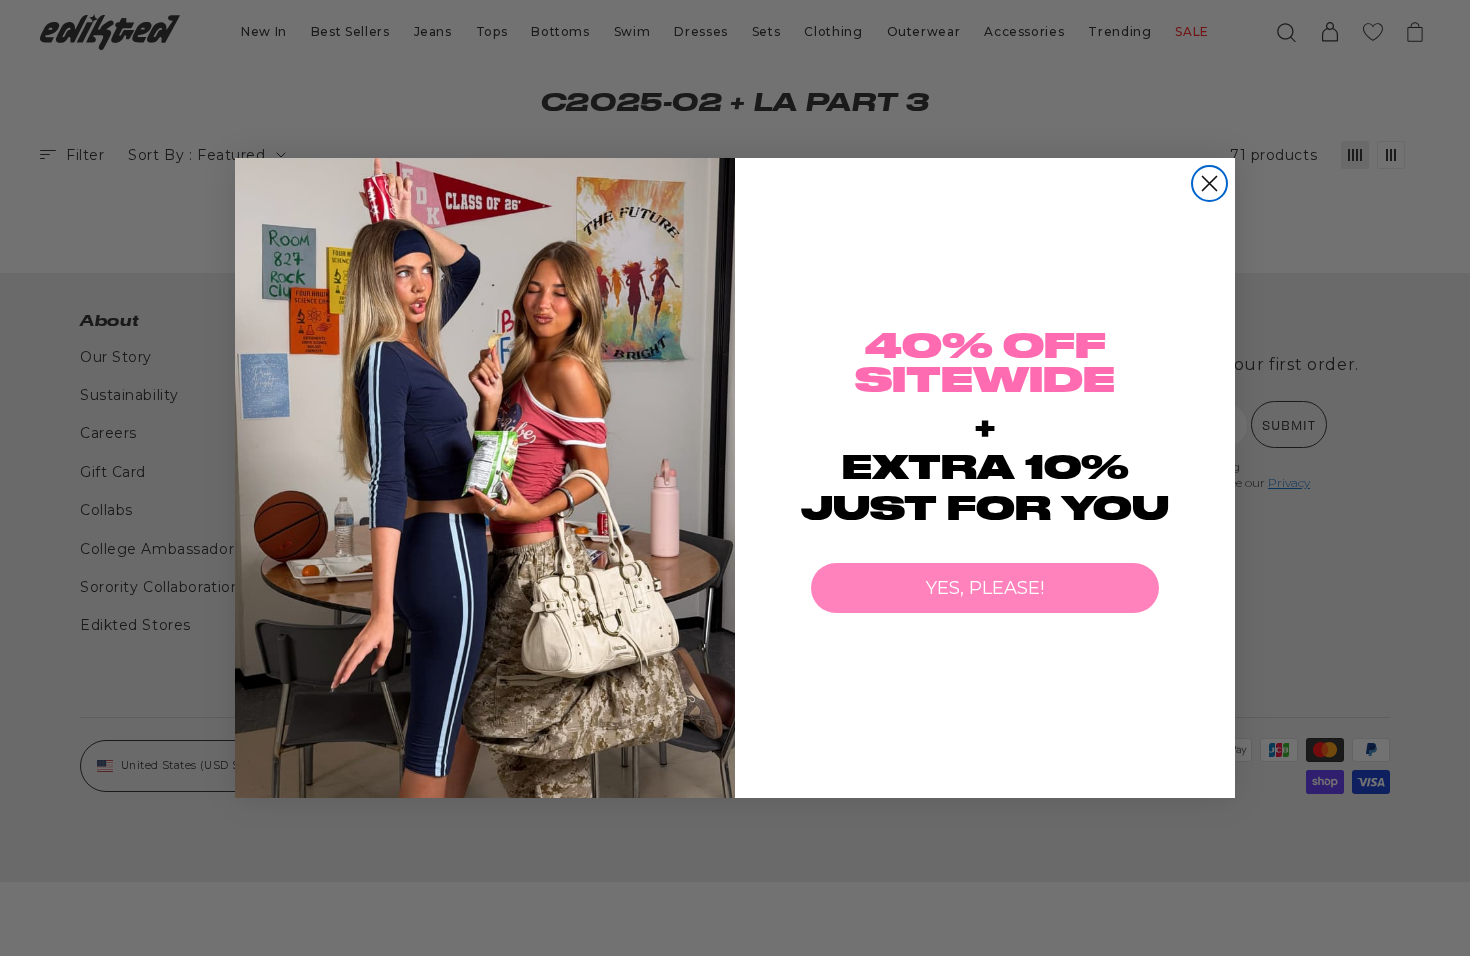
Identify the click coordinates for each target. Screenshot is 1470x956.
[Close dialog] (1209, 183)
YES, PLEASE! (985, 588)
